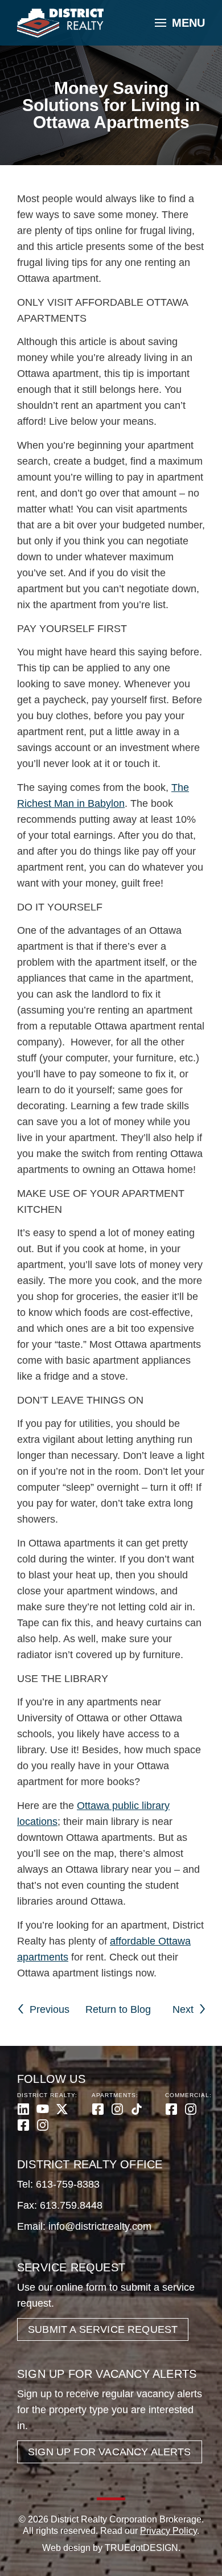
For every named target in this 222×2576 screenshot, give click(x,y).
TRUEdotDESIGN (141, 2548)
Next (183, 2009)
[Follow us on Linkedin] (23, 2109)
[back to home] (60, 23)
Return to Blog (118, 2009)
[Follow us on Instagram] (43, 2125)
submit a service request (103, 2329)
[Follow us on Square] (23, 2125)
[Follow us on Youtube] (43, 2109)
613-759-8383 (68, 2184)
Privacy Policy (168, 2531)
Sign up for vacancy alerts (110, 2452)
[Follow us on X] (62, 2109)
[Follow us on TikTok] (137, 2109)
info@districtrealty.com (100, 2226)
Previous (50, 2009)
